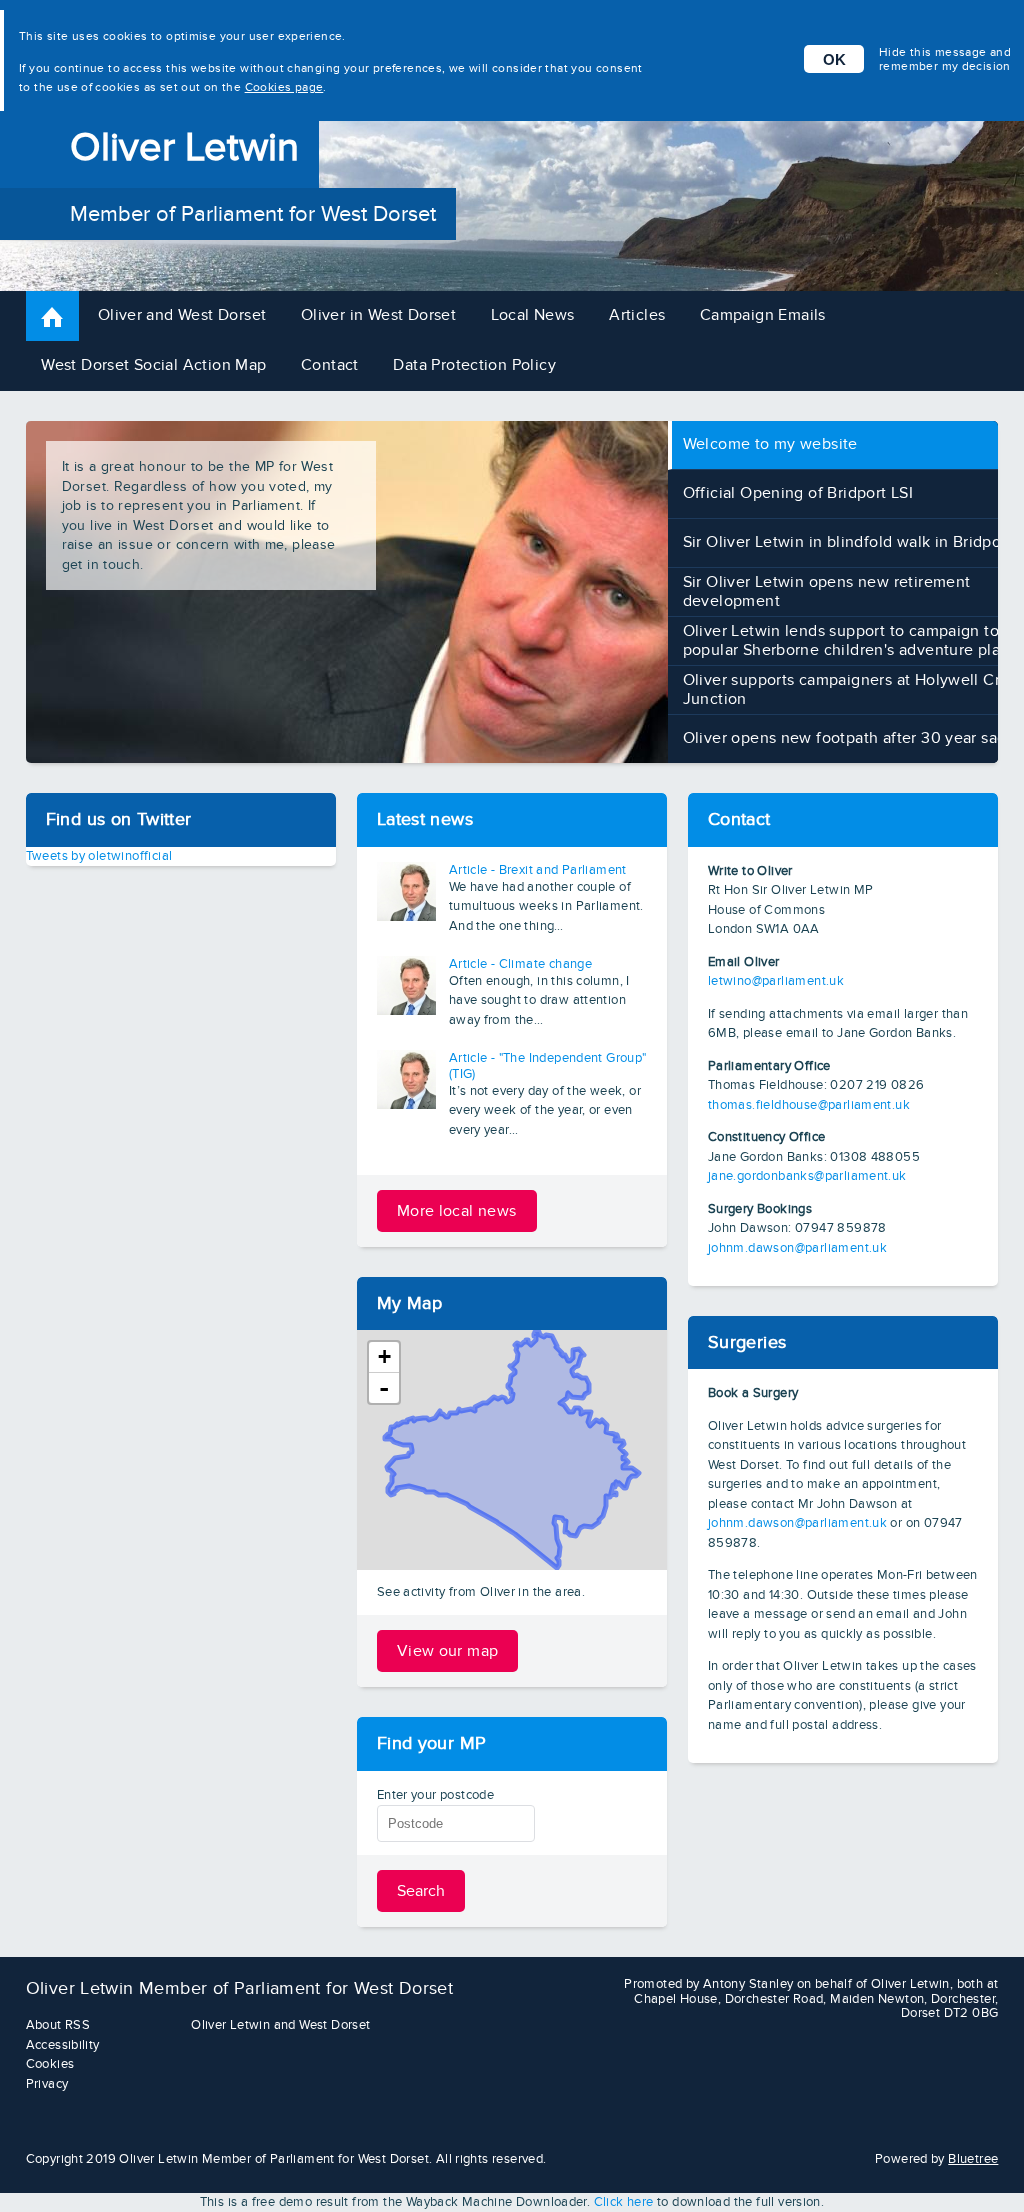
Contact (330, 365)
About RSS (58, 2025)
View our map (448, 1651)
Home (71, 315)
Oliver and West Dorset (182, 315)
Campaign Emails (763, 315)
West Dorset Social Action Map (153, 365)
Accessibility (63, 2045)
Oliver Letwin (184, 148)
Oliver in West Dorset (378, 315)
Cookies (50, 2064)
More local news (457, 1211)
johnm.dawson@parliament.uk (797, 1248)
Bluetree (973, 2159)
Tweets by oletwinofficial (99, 856)
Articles (637, 315)
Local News (533, 315)
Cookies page (284, 87)
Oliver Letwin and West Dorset (280, 2025)
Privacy (47, 2084)
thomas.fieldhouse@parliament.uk (809, 1105)
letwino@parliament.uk (776, 981)
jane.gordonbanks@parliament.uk (807, 1176)
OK (834, 59)
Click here (624, 2202)
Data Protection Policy (474, 365)
